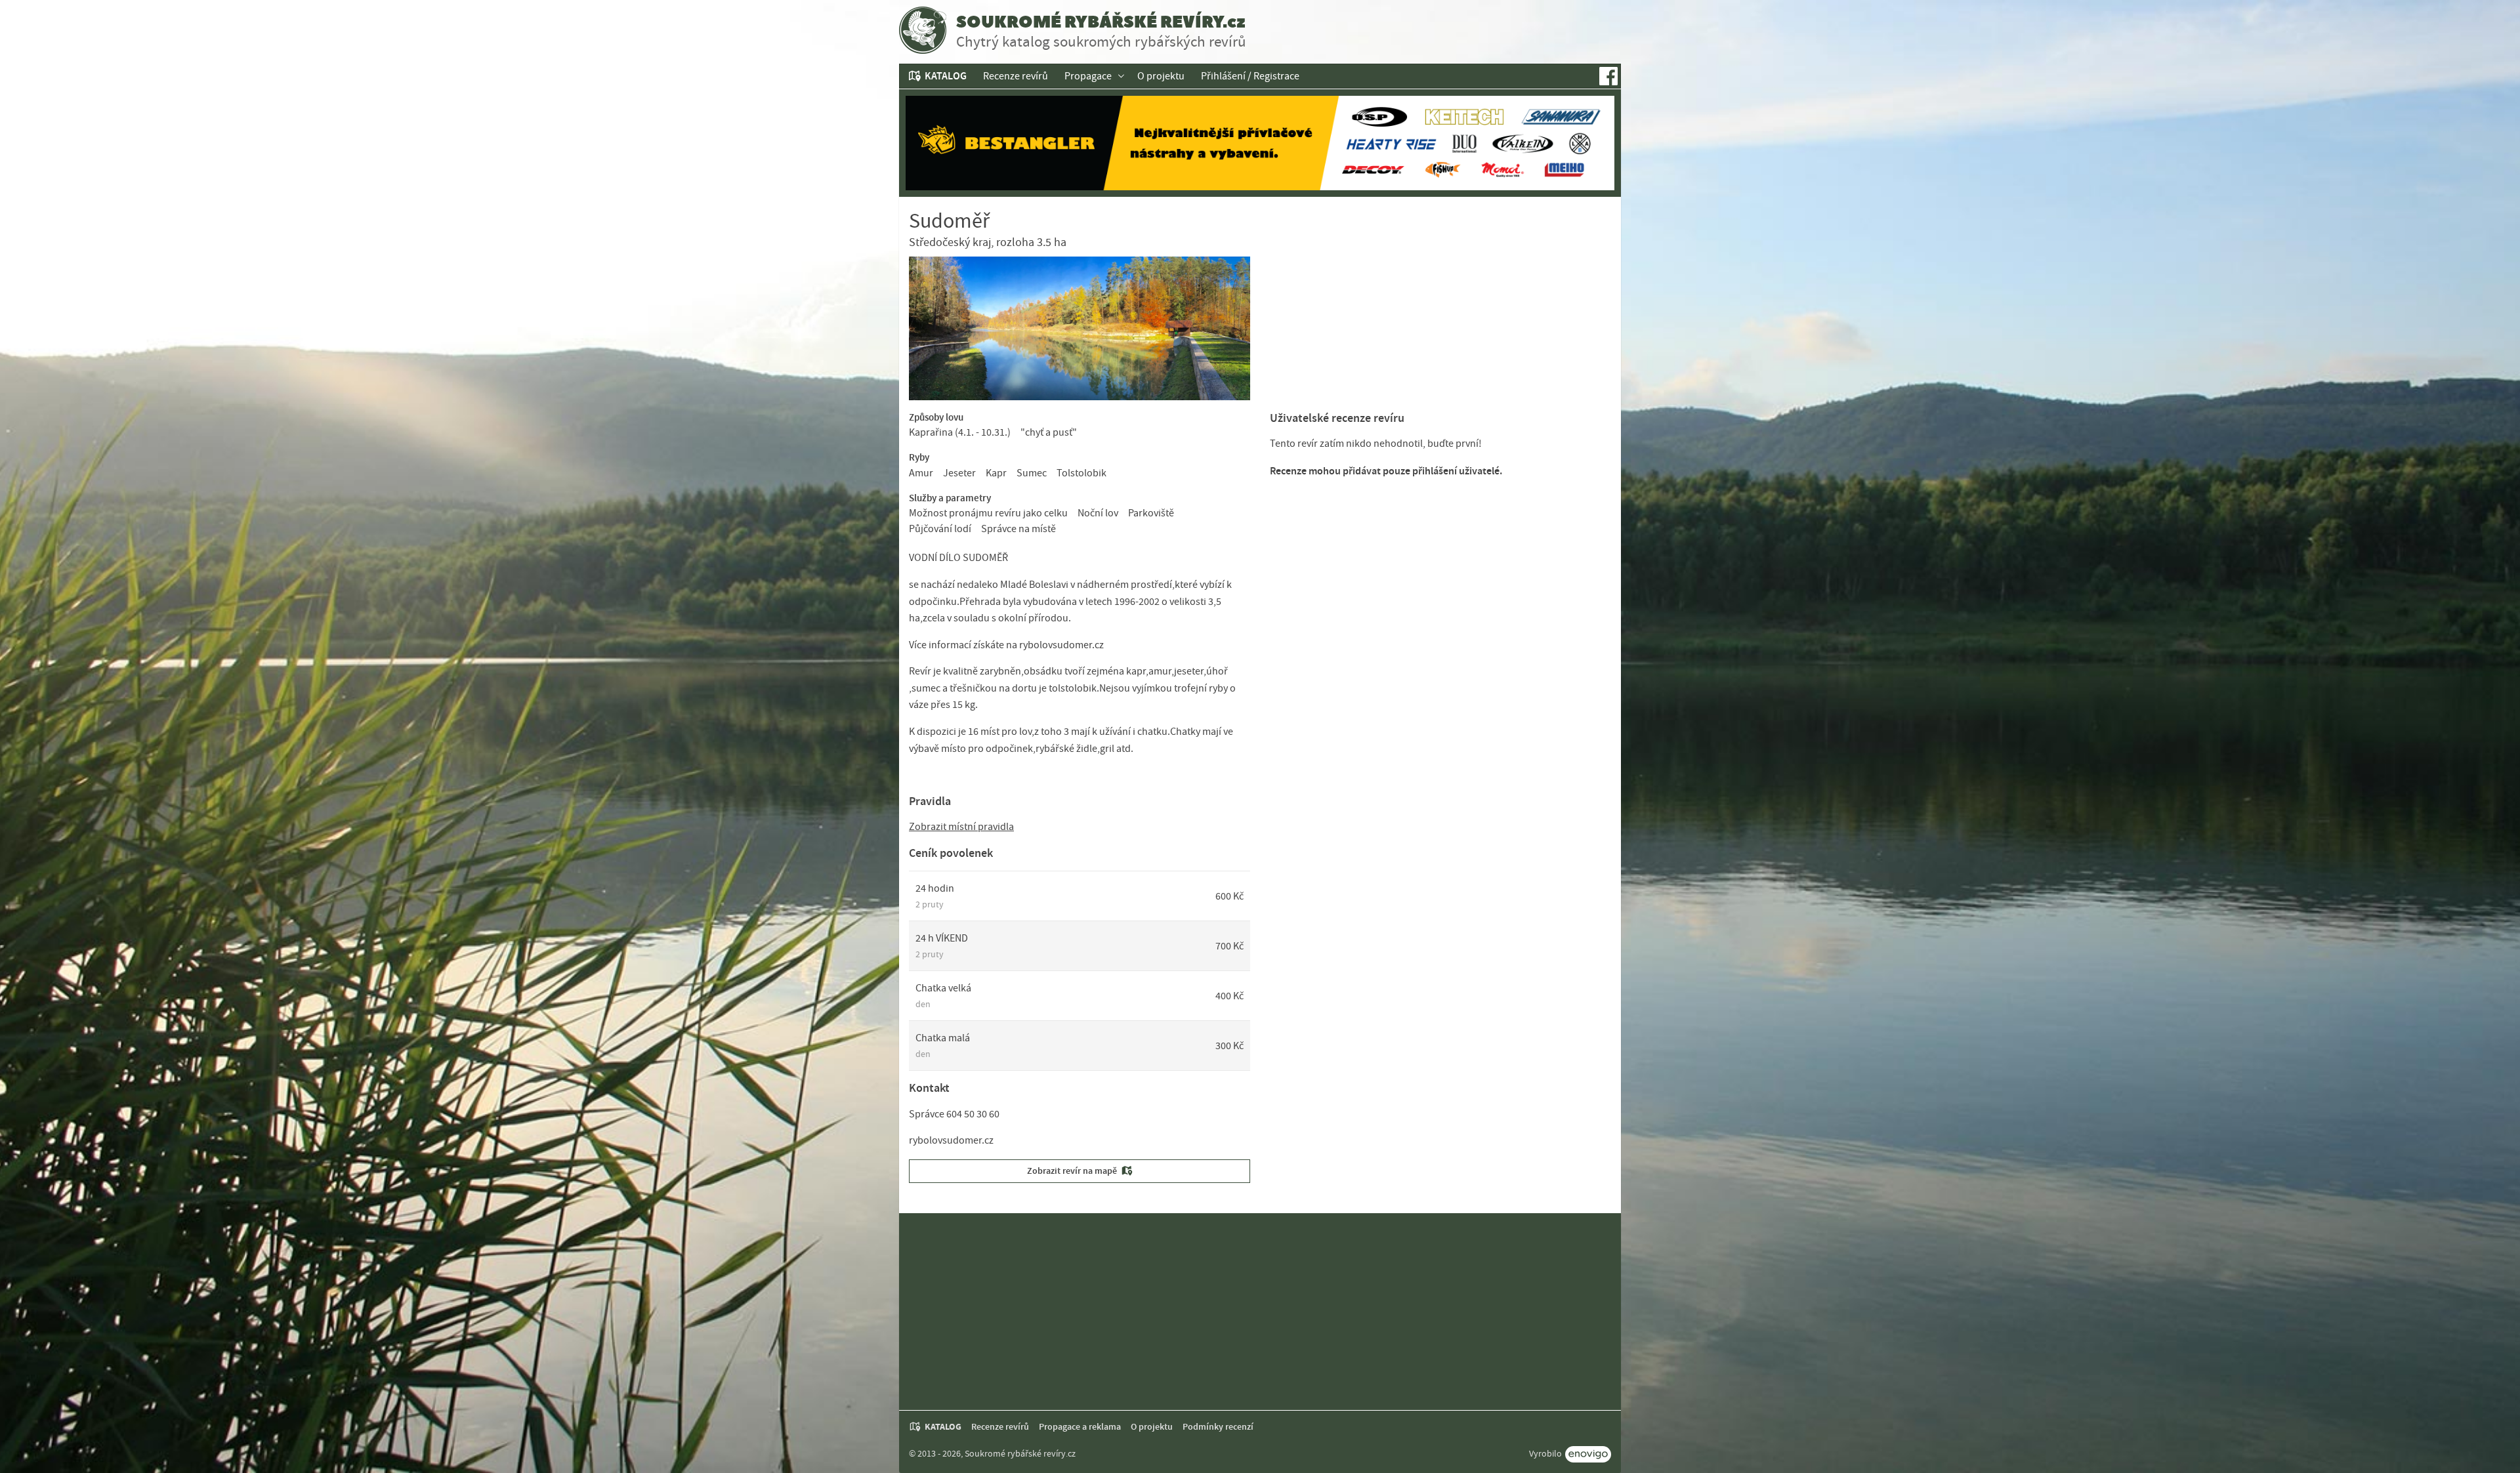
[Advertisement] (1440, 309)
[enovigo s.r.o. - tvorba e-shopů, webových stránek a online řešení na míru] (1588, 1454)
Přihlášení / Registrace (1250, 76)
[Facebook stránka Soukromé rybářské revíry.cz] (1608, 76)
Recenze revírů (1016, 76)
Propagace (1088, 76)
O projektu (1161, 76)
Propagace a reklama (1080, 1427)
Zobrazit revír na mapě (1072, 1171)
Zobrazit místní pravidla (961, 827)
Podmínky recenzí (1218, 1427)
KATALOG (946, 76)
